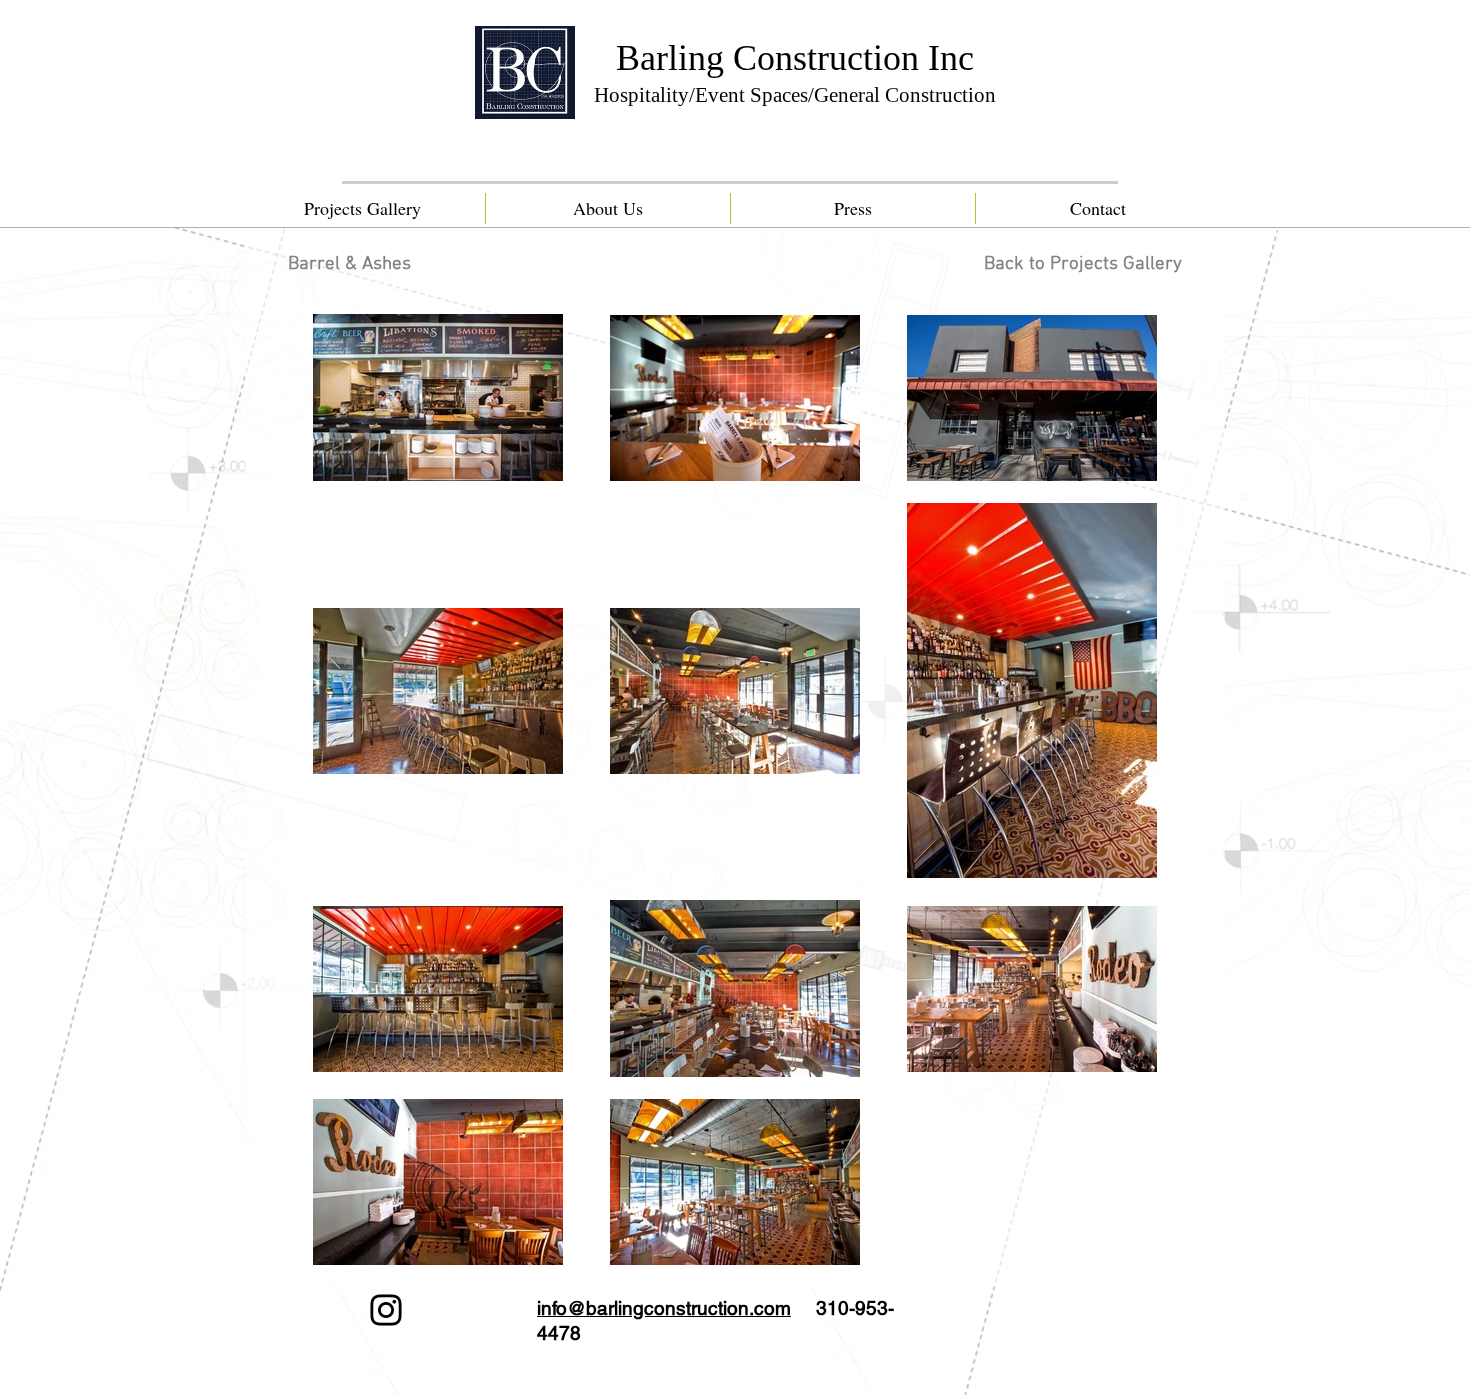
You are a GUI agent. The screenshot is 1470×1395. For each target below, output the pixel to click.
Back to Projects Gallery (1083, 264)
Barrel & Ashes (349, 264)
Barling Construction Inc (795, 58)
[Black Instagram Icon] (386, 1310)
